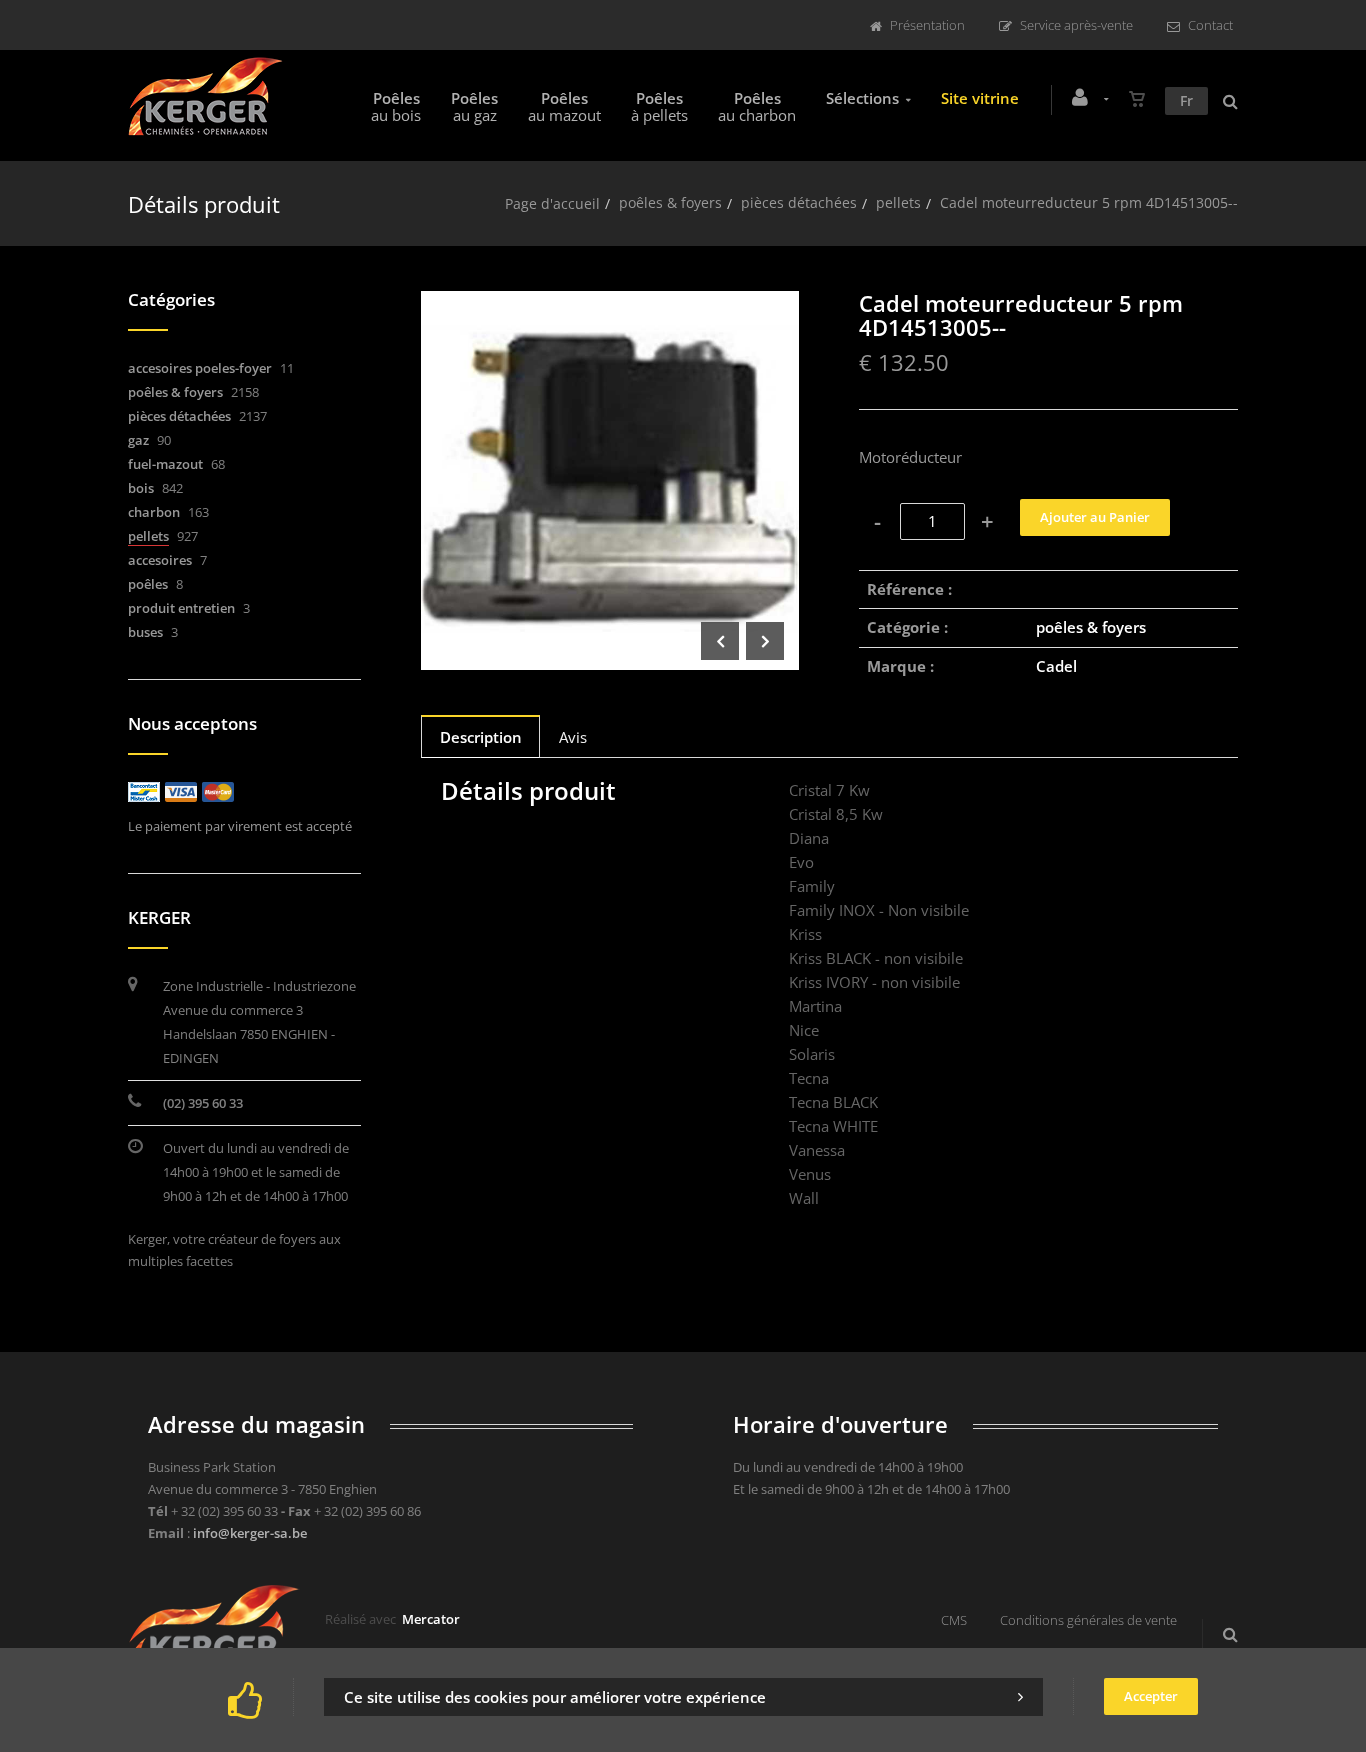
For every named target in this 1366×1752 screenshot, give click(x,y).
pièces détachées (799, 202)
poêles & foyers (670, 202)
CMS (954, 1620)
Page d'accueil (552, 203)
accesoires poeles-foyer (200, 368)
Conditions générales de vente (1088, 1620)
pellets (898, 202)
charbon (154, 512)
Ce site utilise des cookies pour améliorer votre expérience (555, 1697)
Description (481, 737)
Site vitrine (980, 98)
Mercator (431, 1619)
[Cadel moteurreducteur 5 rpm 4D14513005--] (610, 305)
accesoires (160, 560)
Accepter (1151, 1696)
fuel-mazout (165, 464)
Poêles (396, 106)
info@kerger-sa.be (250, 1533)
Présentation (927, 25)
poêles (148, 584)
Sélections (862, 98)
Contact (1210, 25)
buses (145, 632)
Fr (1186, 100)
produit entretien (181, 608)
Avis (573, 737)
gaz (138, 440)
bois (141, 488)
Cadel (1056, 666)
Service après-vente (1076, 25)
